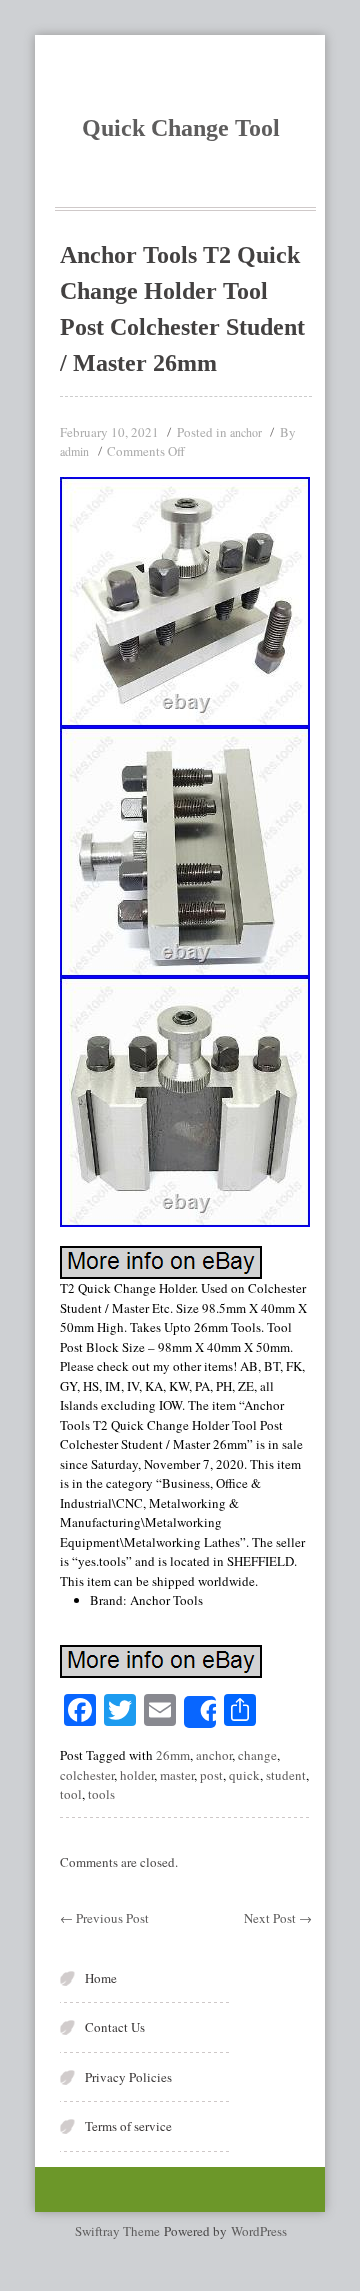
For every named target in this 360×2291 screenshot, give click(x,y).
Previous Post (104, 1918)
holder (137, 1775)
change (257, 1755)
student (286, 1775)
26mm (173, 1755)
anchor (246, 432)
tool (71, 1794)
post (211, 1775)
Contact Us (115, 2027)
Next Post (278, 1918)
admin (74, 451)
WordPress (259, 2231)
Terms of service (128, 2126)
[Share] (200, 1712)
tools (101, 1794)
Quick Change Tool (181, 128)
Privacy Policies (128, 2077)
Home (101, 1978)
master (177, 1775)
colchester (87, 1775)
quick (244, 1775)
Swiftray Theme (119, 2231)
